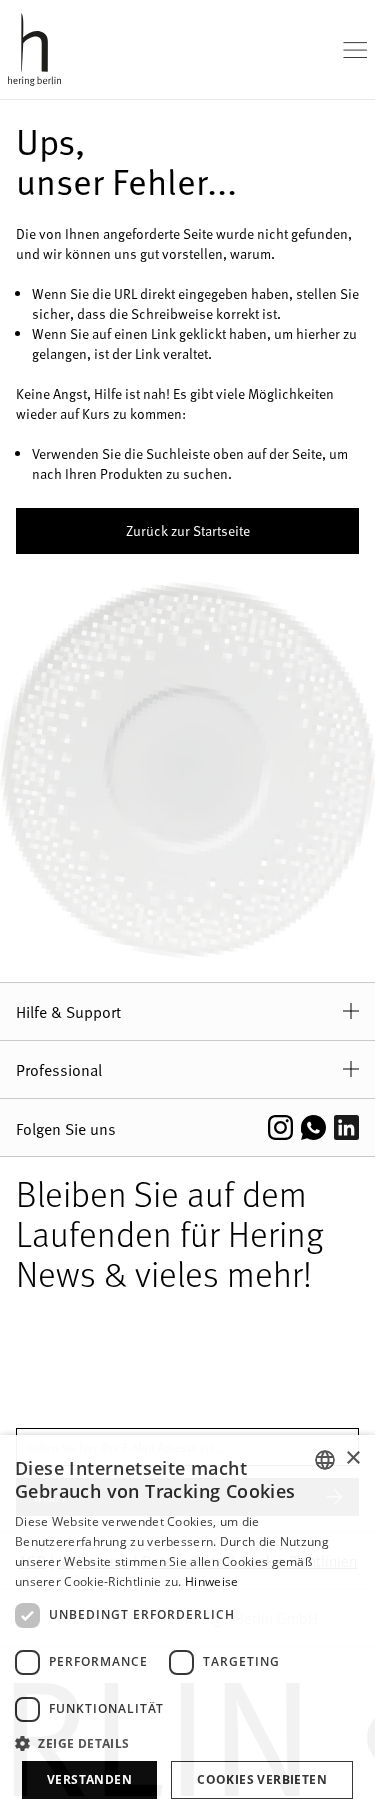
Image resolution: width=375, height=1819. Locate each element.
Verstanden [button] (89, 1779)
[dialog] (187, 1627)
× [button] (352, 1458)
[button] (187, 1743)
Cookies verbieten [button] (262, 1779)
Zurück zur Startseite (188, 530)
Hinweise (211, 1581)
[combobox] (325, 1460)
